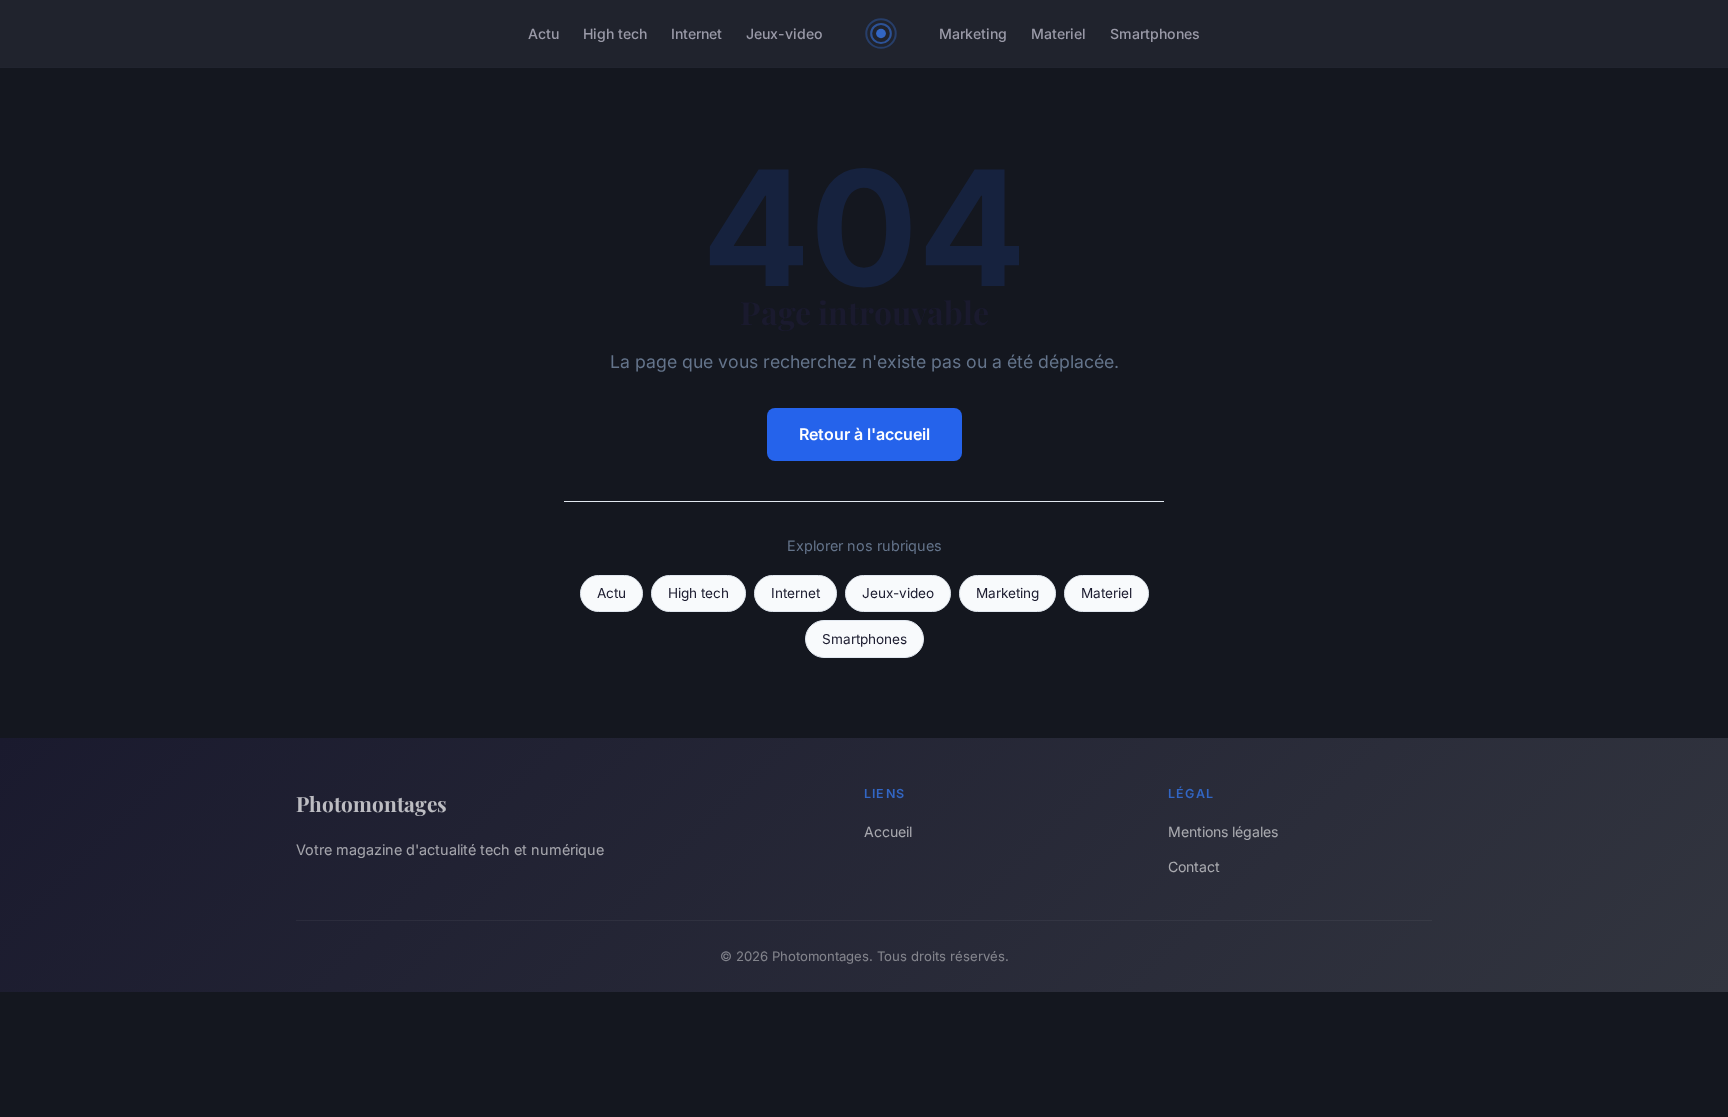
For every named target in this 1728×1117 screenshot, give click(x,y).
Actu (543, 33)
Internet (696, 33)
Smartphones (1155, 33)
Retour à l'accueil (864, 434)
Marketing (973, 33)
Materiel (1058, 33)
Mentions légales (1223, 831)
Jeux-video (784, 33)
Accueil (888, 831)
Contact (1194, 866)
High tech (615, 33)
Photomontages (371, 803)
